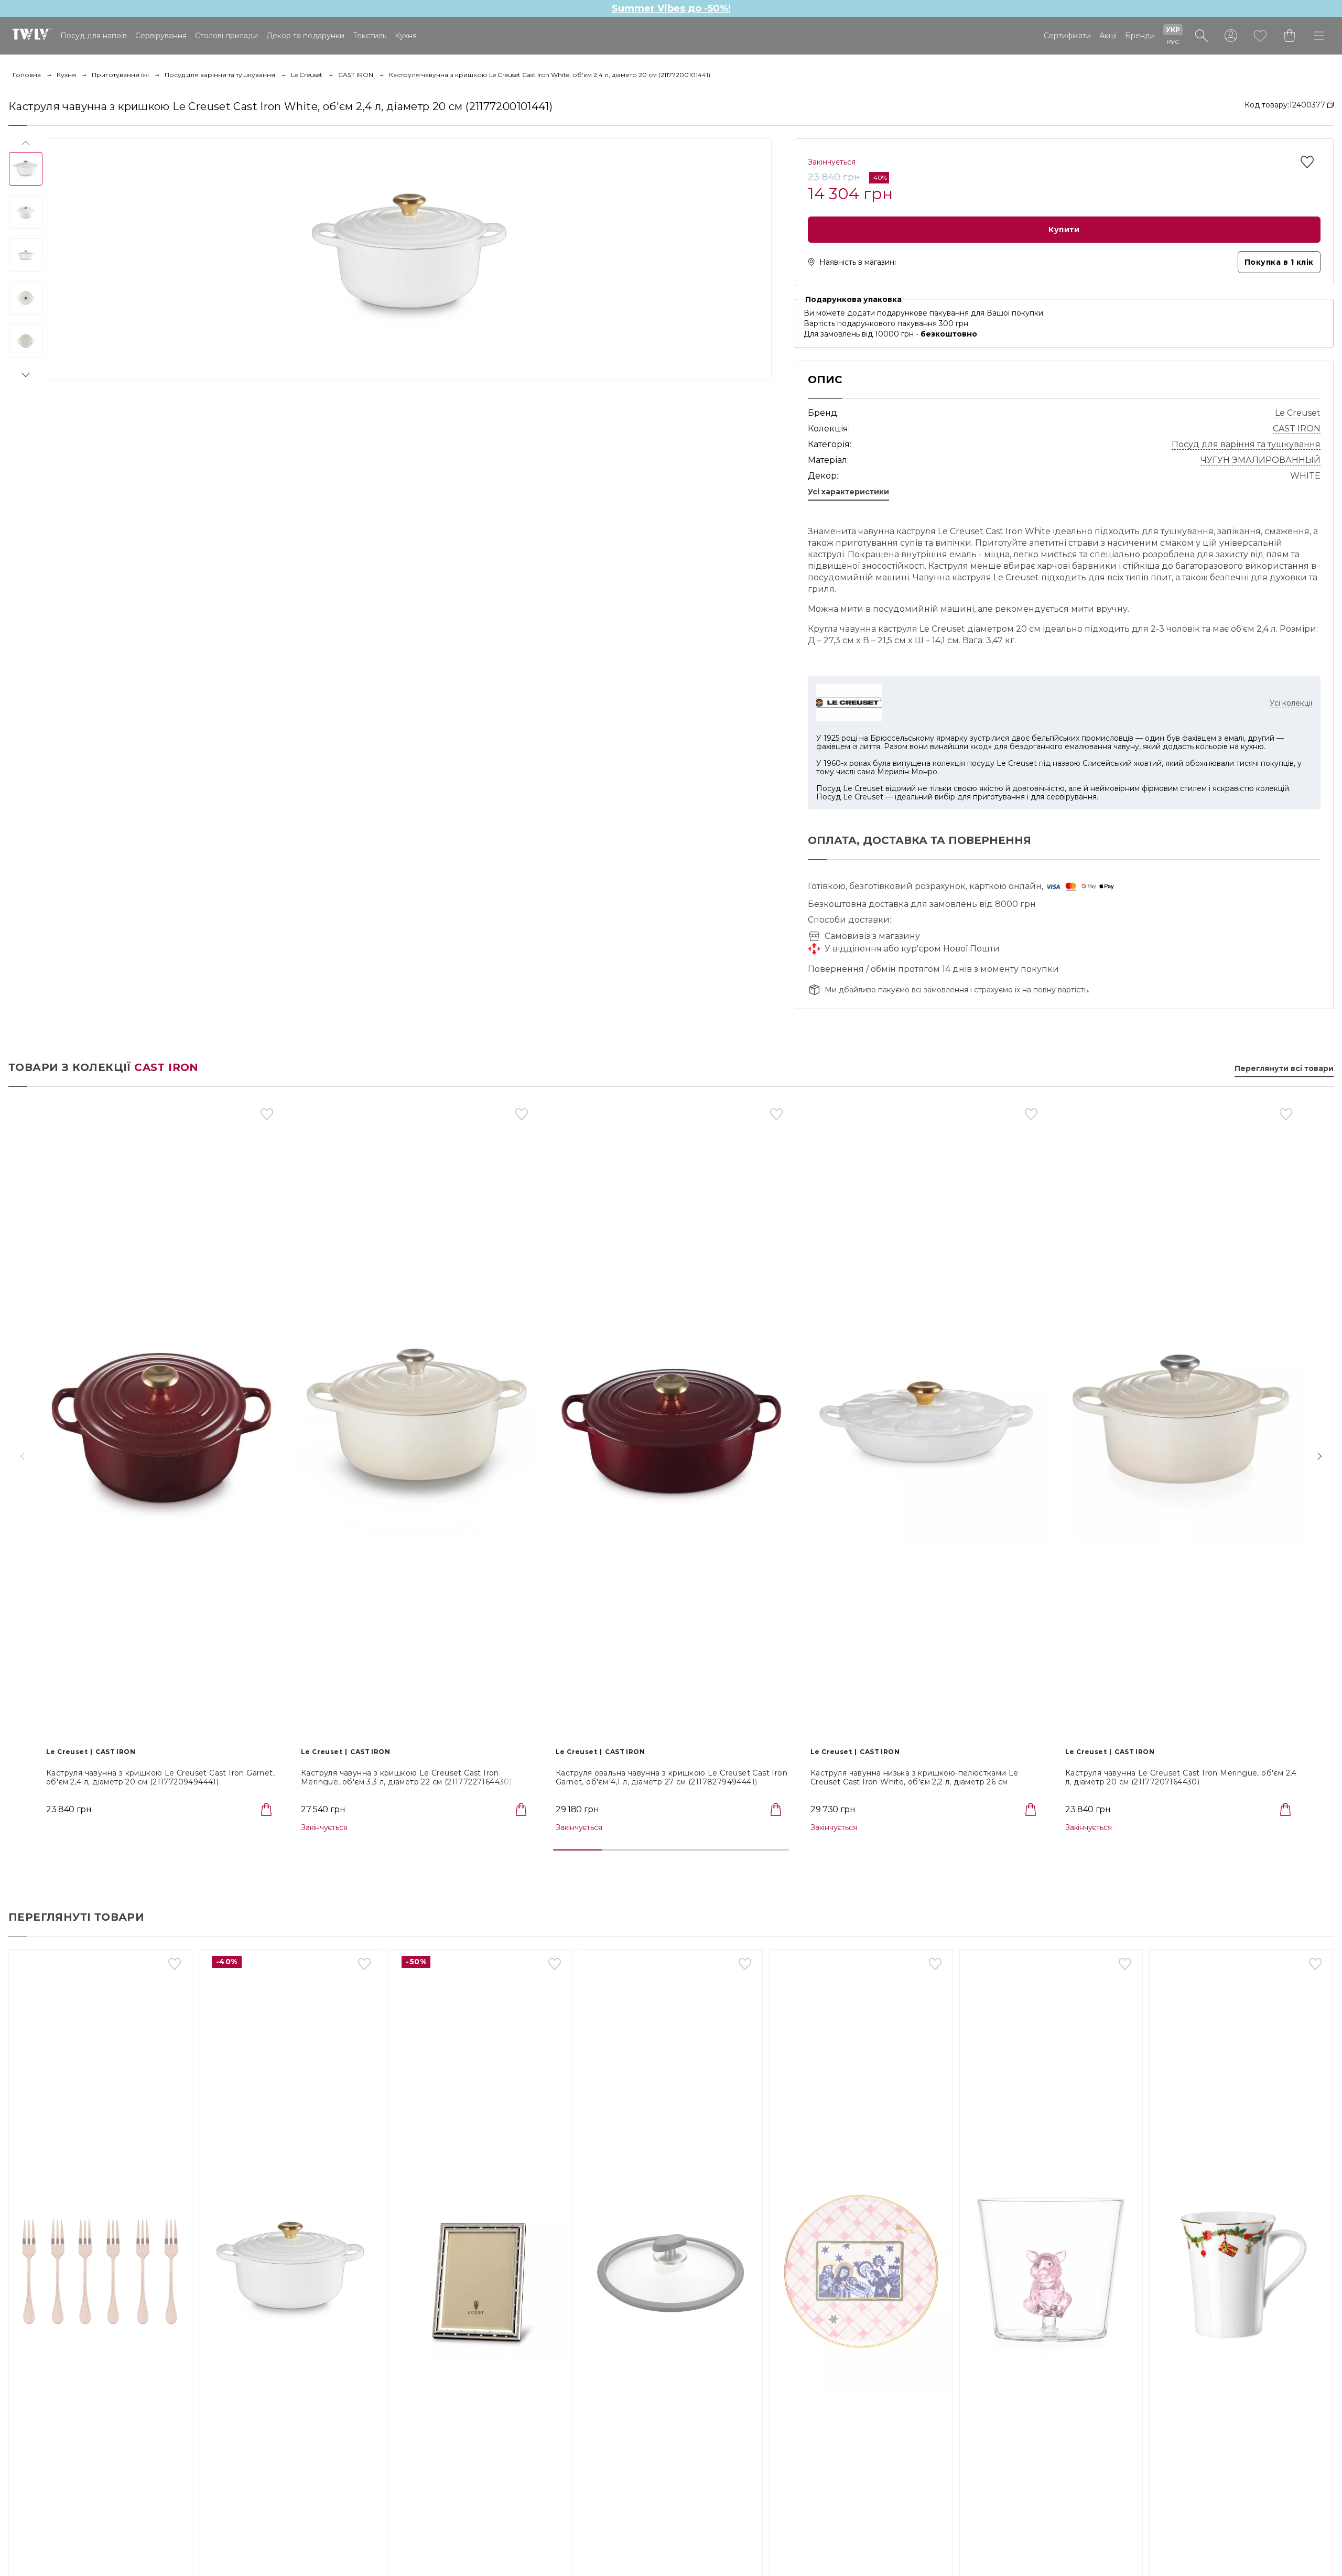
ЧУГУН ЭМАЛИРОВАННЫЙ (1260, 460)
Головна (27, 75)
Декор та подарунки (305, 36)
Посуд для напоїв (94, 36)
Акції (1108, 36)
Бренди (1140, 36)
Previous (25, 145)
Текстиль (370, 36)
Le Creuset (307, 75)
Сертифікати (1067, 36)
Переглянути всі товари (1284, 1069)
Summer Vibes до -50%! (671, 8)
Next (25, 373)
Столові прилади (226, 36)
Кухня (406, 36)
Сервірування (161, 36)
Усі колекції (1291, 703)
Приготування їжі (120, 75)
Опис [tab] (825, 380)
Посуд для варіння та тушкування (220, 75)
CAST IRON (356, 75)
